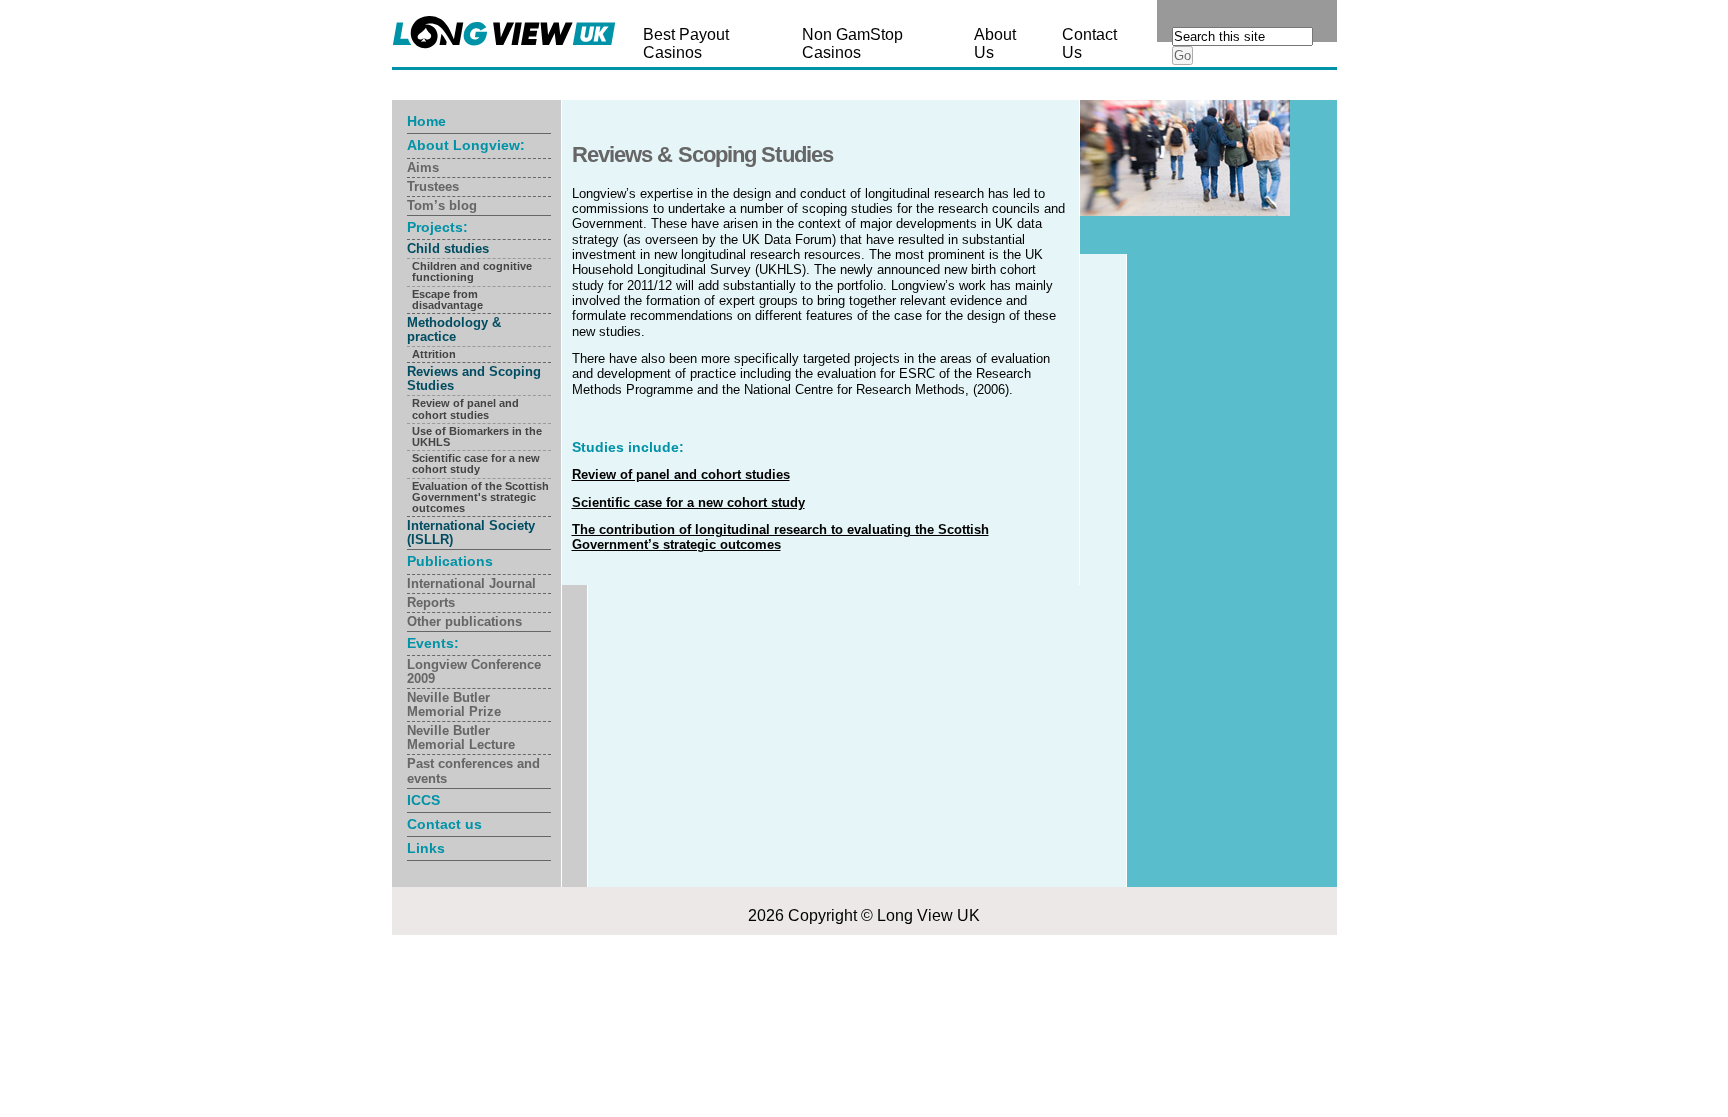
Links (426, 848)
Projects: (437, 227)
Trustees (433, 186)
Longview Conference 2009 (474, 671)
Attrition (434, 354)
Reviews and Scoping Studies (474, 378)
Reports (431, 602)
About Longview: (466, 145)
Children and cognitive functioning (472, 271)
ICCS (423, 800)
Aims (423, 167)
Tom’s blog (442, 205)
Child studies (448, 248)
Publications (450, 561)
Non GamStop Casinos (852, 43)
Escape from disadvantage (447, 299)
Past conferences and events (473, 770)
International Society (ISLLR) (471, 532)
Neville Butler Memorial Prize (454, 704)
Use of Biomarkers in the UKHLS (477, 436)
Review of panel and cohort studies (465, 408)
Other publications (464, 621)
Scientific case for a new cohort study (476, 463)
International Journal (471, 583)
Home (426, 121)
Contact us (444, 824)
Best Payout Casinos (686, 43)
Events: (433, 643)
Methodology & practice (454, 329)
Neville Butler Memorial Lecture (461, 737)
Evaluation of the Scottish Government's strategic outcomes (480, 497)
